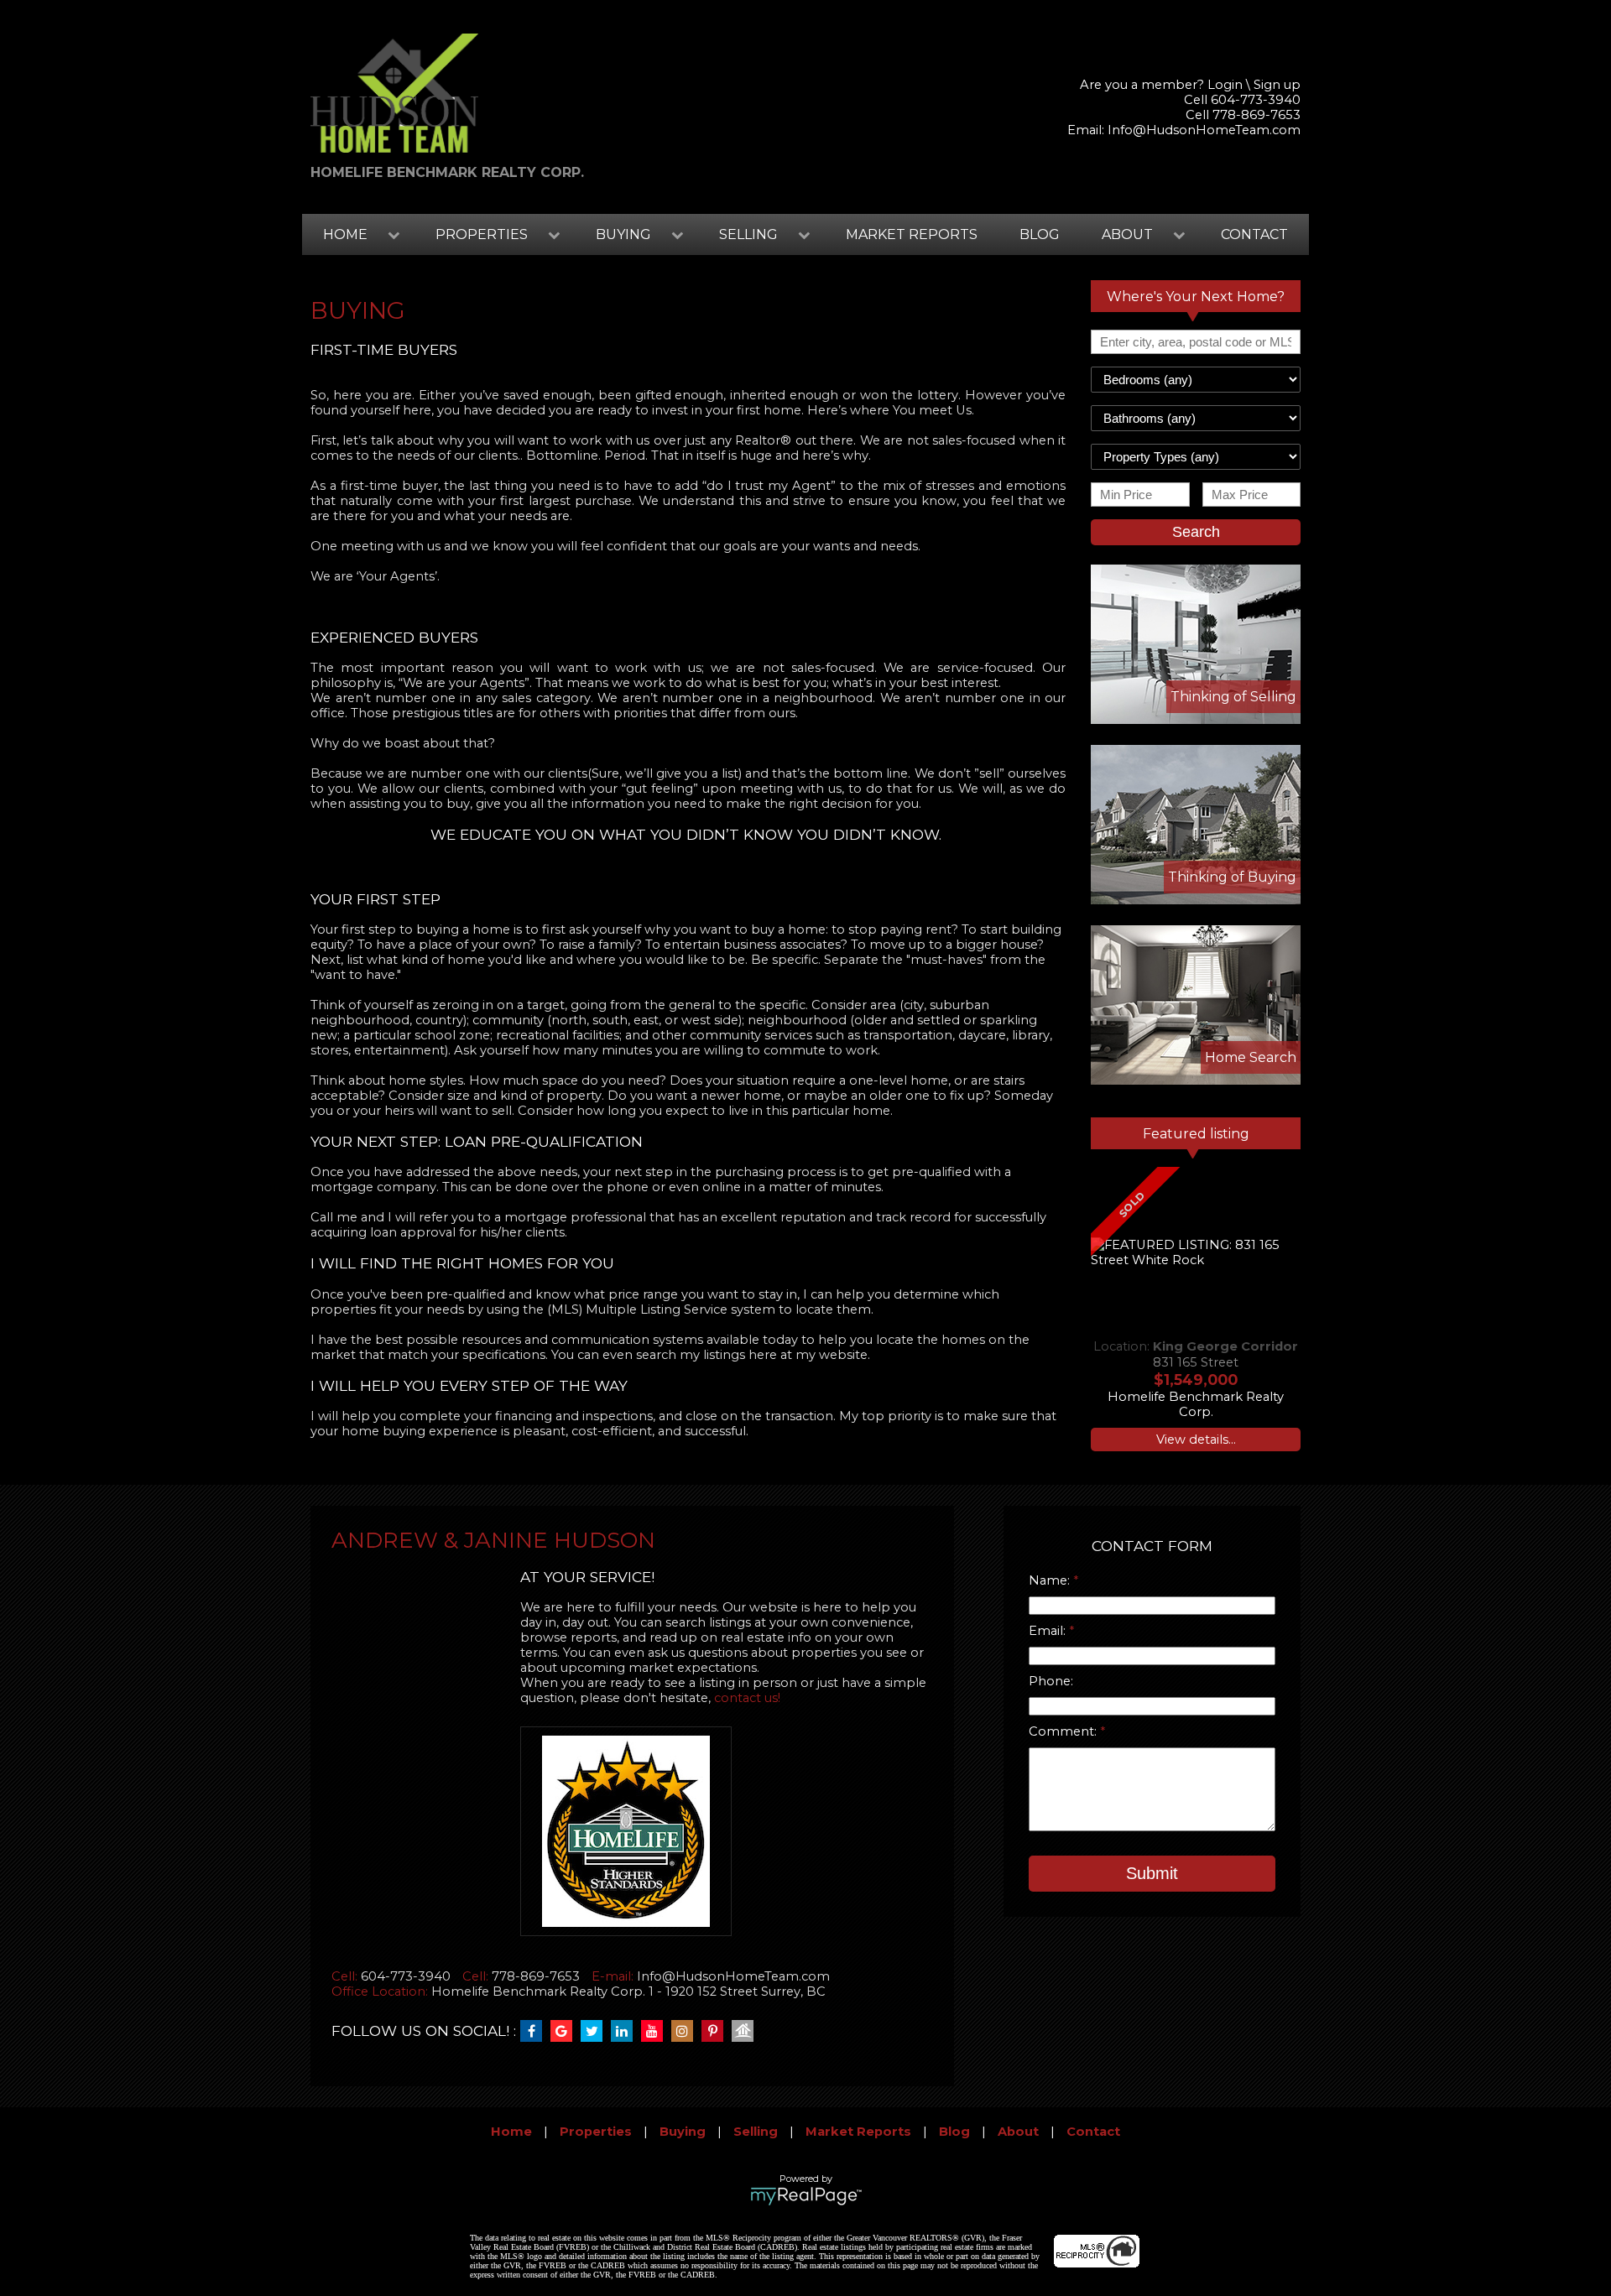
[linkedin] (626, 2032)
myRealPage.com (806, 2196)
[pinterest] (717, 2032)
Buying (683, 2132)
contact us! (747, 1698)
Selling (756, 2132)
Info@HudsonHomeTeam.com (1204, 130)
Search (1196, 532)
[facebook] (535, 2032)
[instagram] (686, 2032)
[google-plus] (566, 2032)
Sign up (1277, 85)
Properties (596, 2132)
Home (511, 2132)
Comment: (1064, 1731)
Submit (1152, 1873)
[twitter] (596, 2032)
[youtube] (656, 2032)
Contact (1254, 234)
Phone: (1051, 1681)
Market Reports (912, 234)
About (1018, 2132)
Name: (1051, 1580)
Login (1225, 85)
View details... (1196, 1440)
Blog (1040, 234)
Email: (1049, 1631)
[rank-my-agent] (747, 2032)
